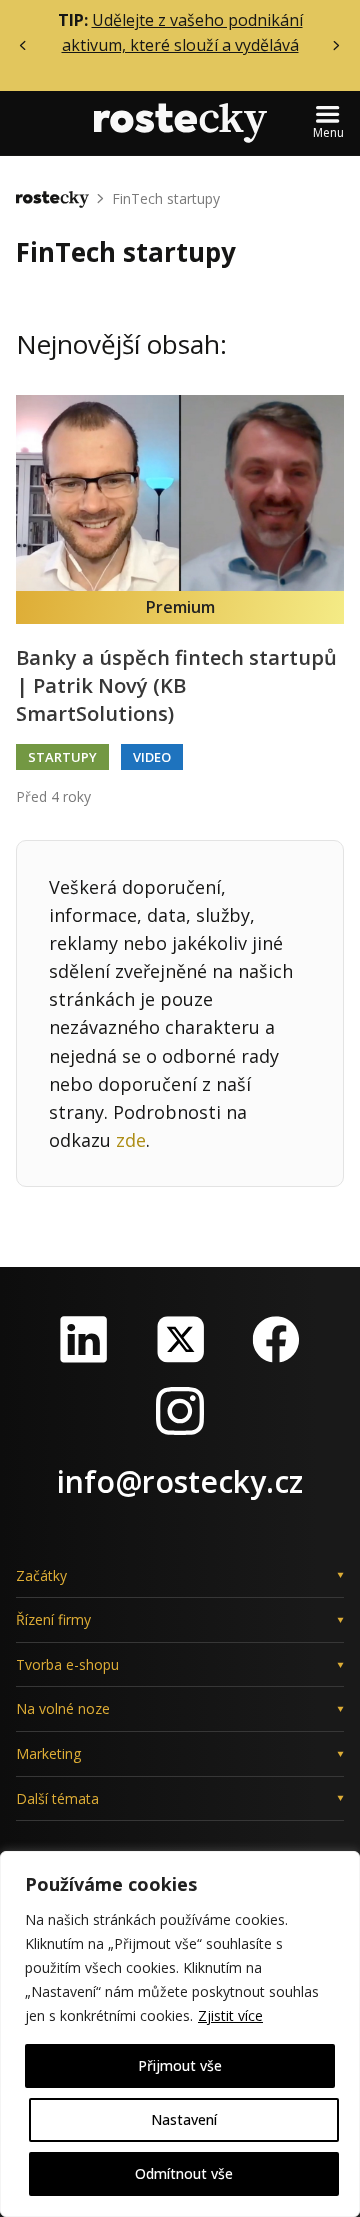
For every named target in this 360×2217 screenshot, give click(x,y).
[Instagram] (180, 1411)
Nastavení (184, 2119)
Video (152, 757)
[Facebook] (276, 1339)
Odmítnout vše (184, 2173)
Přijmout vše (180, 2065)
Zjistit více (230, 2015)
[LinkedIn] (84, 1339)
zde (131, 1140)
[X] (180, 1339)
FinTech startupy (166, 198)
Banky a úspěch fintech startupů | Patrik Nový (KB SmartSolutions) (176, 685)
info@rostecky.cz (180, 1481)
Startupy (62, 757)
